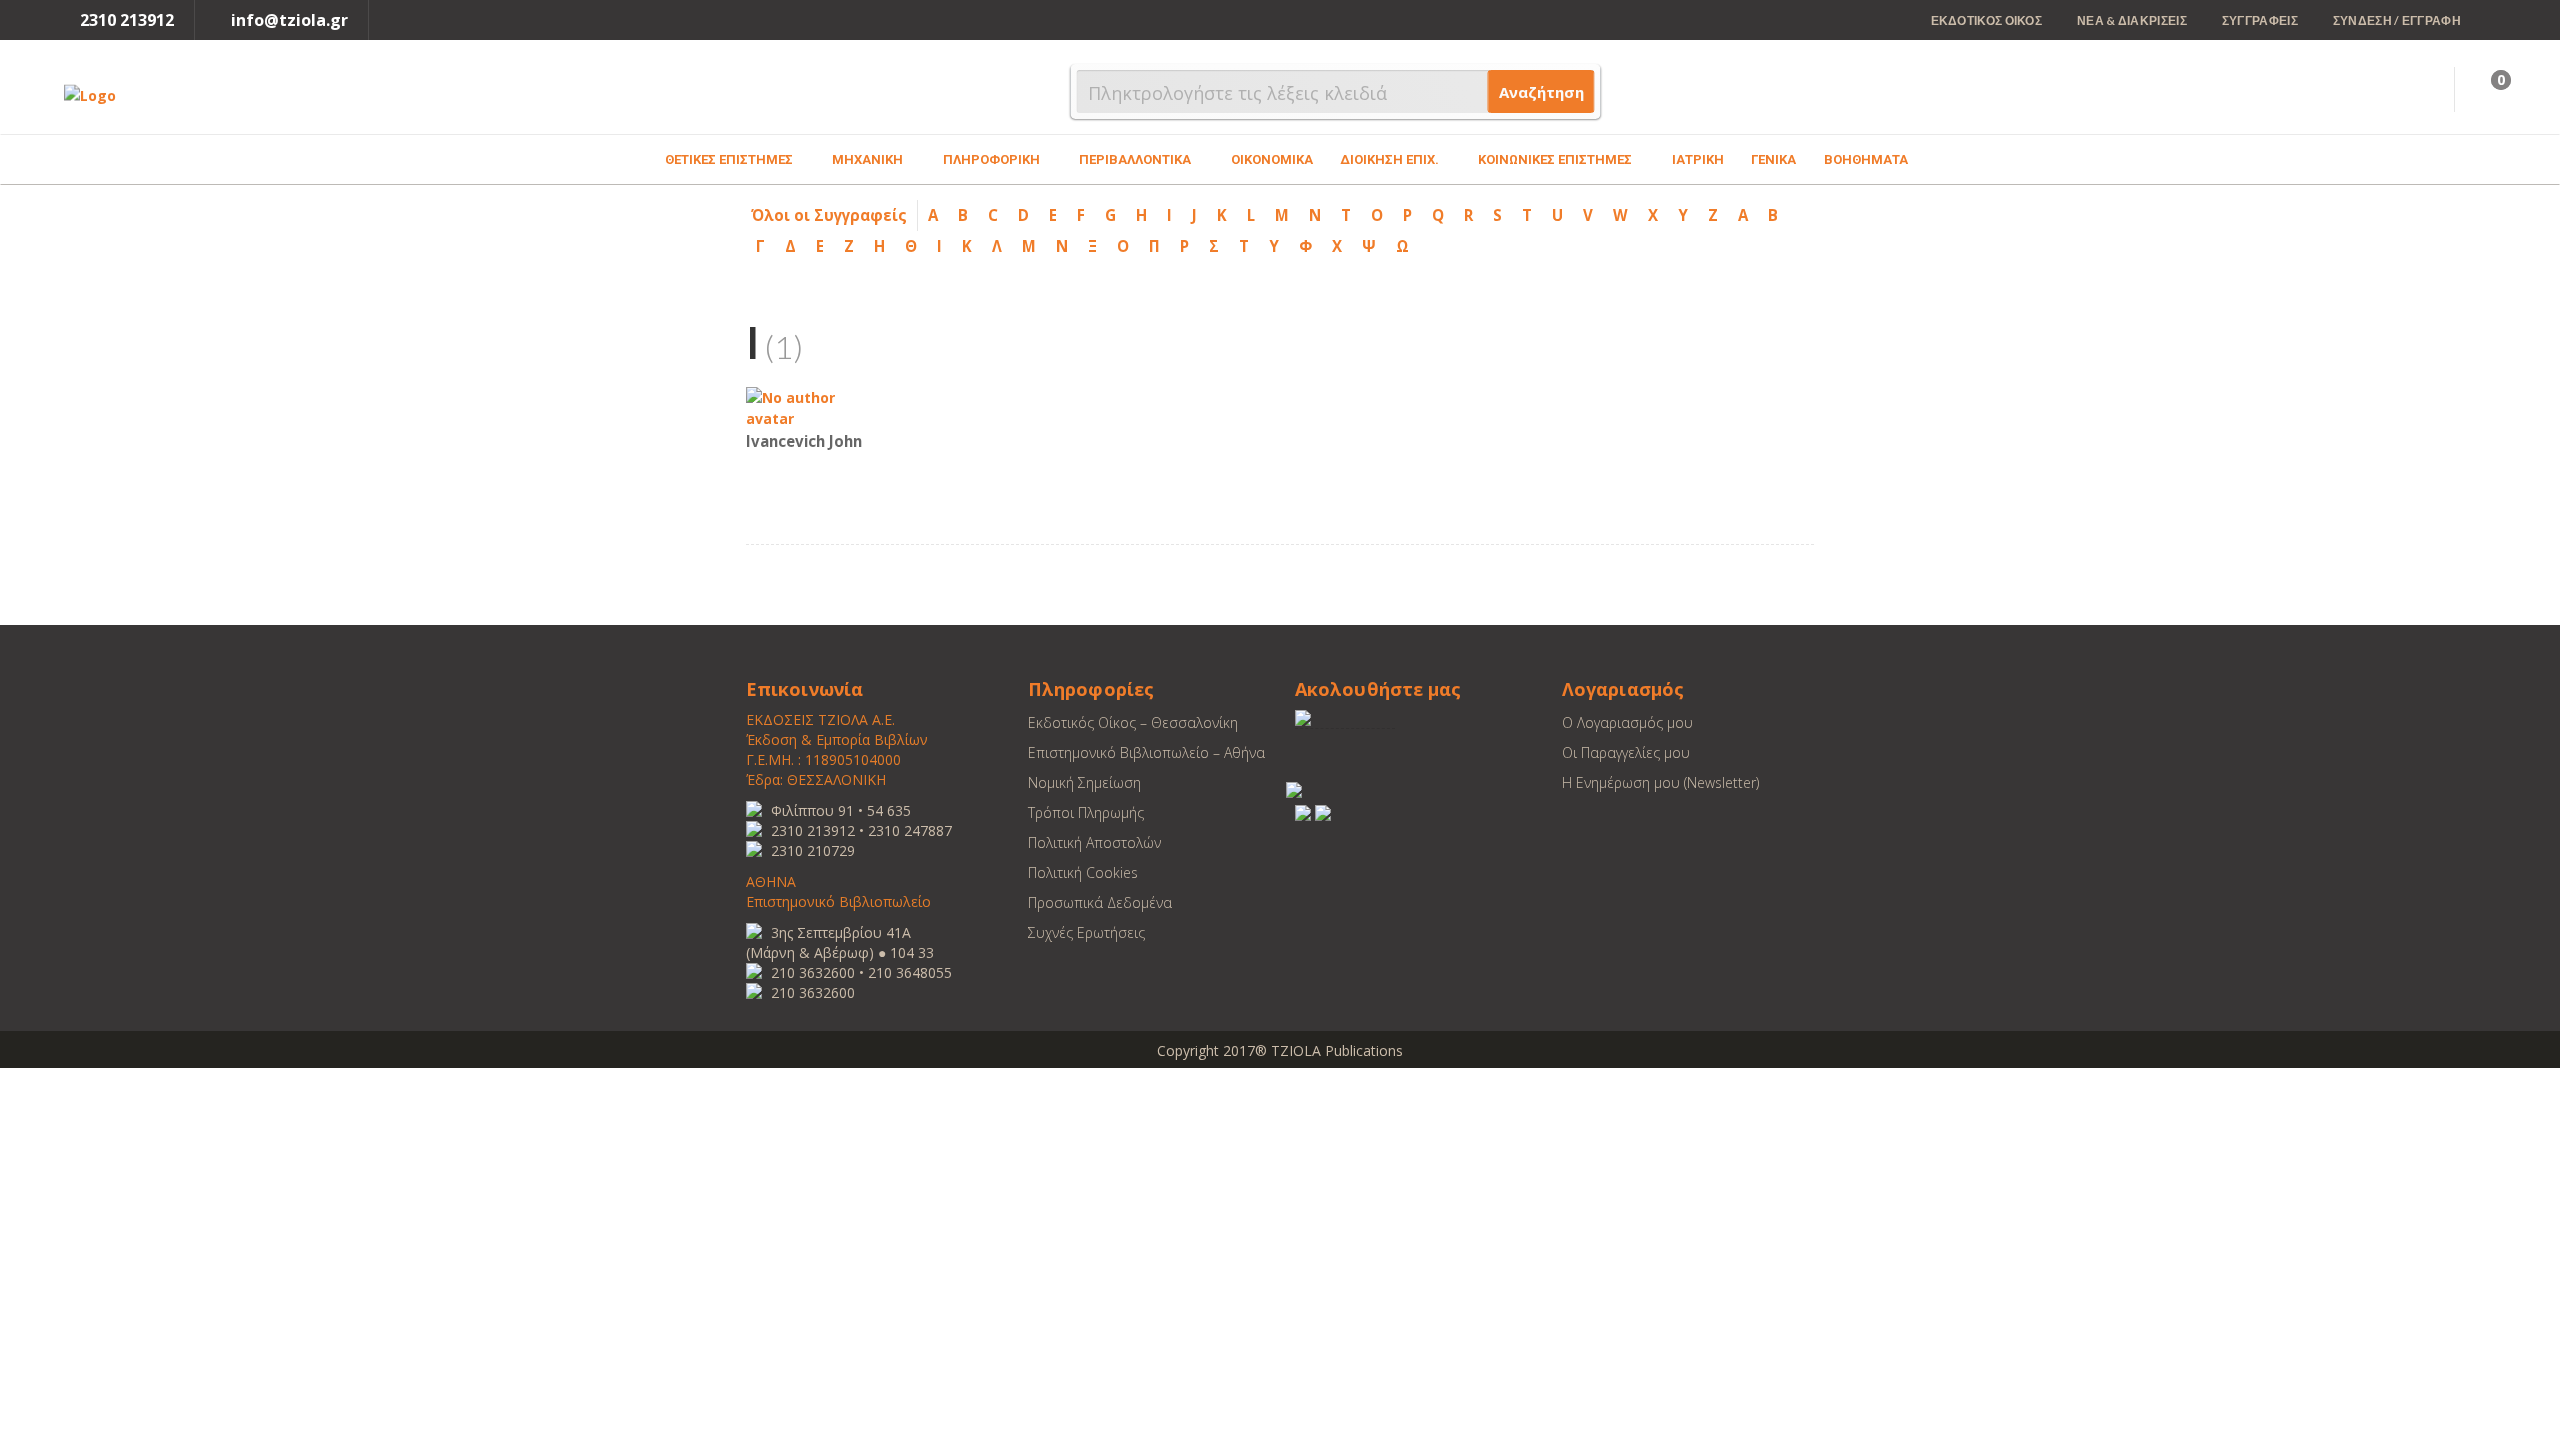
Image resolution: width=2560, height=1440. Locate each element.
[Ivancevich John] (806, 406)
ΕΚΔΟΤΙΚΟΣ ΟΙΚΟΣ (1987, 20)
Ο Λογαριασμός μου (1627, 722)
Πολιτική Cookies (1083, 872)
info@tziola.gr (289, 20)
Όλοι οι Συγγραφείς (829, 215)
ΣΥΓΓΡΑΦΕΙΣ (2260, 20)
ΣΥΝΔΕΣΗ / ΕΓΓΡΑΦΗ (2397, 20)
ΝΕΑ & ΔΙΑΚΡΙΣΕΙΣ (2132, 20)
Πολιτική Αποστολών (1094, 842)
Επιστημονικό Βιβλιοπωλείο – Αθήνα (1146, 752)
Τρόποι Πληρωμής (1086, 812)
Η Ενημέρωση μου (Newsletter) (1660, 782)
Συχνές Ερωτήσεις (1086, 932)
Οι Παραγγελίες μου (1626, 752)
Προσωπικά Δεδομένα (1100, 902)
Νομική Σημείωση (1084, 782)
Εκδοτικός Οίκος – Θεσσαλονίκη (1133, 722)
